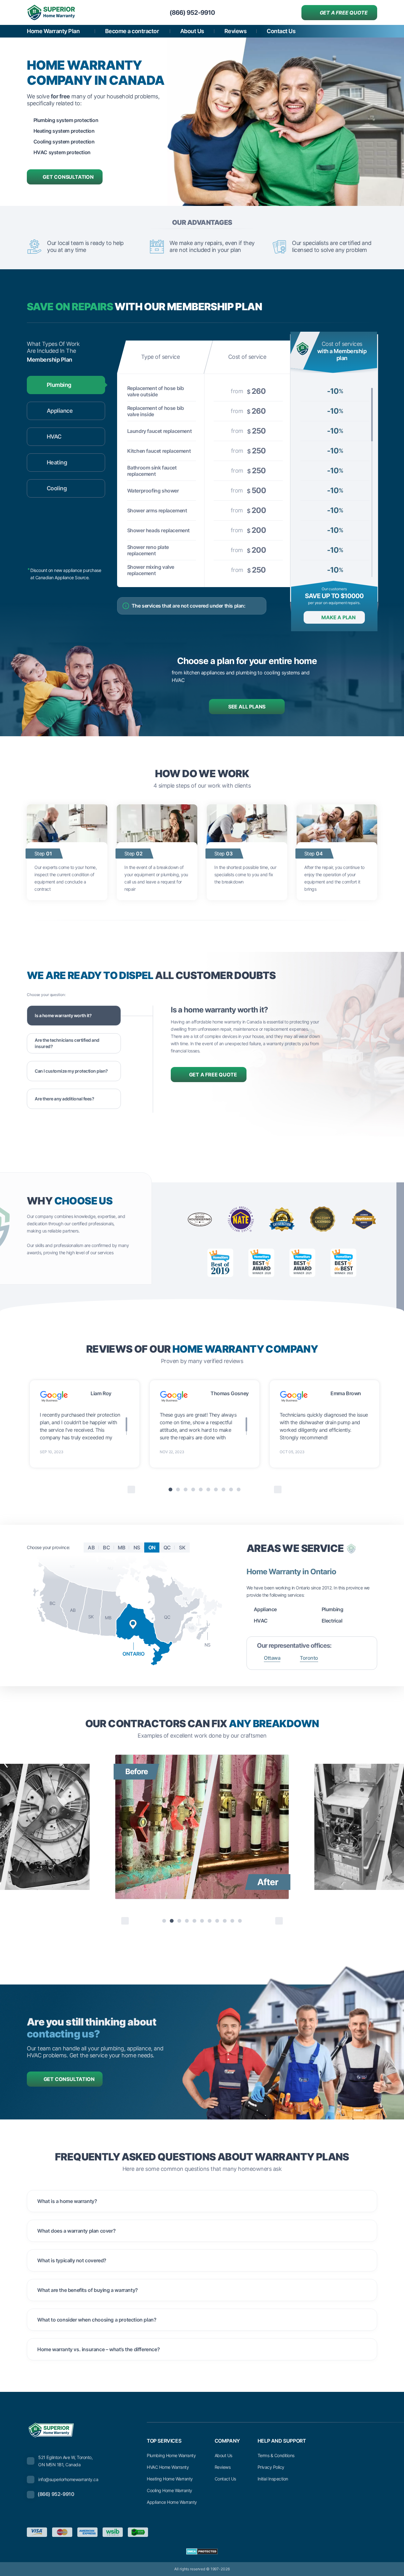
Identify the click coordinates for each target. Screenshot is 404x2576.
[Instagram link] (358, 2532)
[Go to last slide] (131, 1489)
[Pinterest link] (343, 2532)
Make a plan (339, 617)
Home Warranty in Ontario (291, 1572)
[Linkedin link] (372, 2532)
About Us (192, 31)
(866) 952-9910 (56, 2494)
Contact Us (281, 31)
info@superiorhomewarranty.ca (68, 2479)
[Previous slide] (125, 1921)
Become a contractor (133, 31)
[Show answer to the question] (365, 2201)
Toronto (309, 1658)
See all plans (247, 707)
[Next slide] (278, 1489)
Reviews (236, 31)
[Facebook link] (314, 2532)
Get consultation (68, 177)
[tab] (170, 1489)
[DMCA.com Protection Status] (202, 2551)
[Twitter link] (329, 2532)
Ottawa (272, 1658)
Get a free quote (344, 13)
